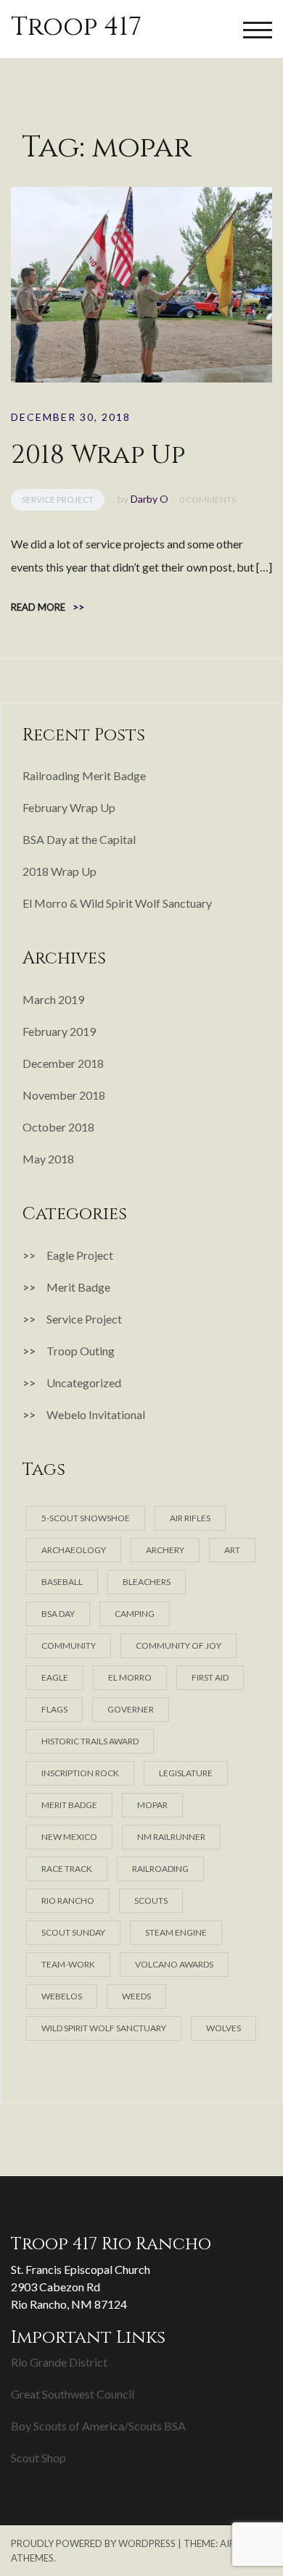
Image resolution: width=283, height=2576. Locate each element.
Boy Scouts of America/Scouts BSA (98, 2426)
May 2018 (48, 1159)
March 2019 (53, 999)
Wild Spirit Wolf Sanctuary (104, 2028)
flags (54, 1709)
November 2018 (64, 1095)
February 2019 (59, 1031)
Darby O (149, 499)
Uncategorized (84, 1383)
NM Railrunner (171, 1837)
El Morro (130, 1677)
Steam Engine (176, 1932)
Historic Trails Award (90, 1741)
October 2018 (58, 1127)
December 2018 (63, 1063)
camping (135, 1614)
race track (67, 1869)
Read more (48, 607)
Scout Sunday (73, 1932)
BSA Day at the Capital (79, 839)
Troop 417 (76, 27)
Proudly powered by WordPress (93, 2543)
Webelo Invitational (96, 1414)
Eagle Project (80, 1255)
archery (165, 1550)
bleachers (147, 1582)
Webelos (62, 1996)
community (69, 1645)
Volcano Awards (174, 1964)
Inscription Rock (80, 1773)
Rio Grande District (59, 2362)
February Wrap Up (69, 807)
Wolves (223, 2028)
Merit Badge (78, 1287)
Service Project (58, 499)
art (232, 1550)
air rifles (190, 1518)
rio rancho (68, 1900)
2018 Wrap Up (98, 455)
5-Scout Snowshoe (86, 1518)
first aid (210, 1677)
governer (131, 1709)
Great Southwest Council (73, 2394)
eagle (55, 1677)
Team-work (68, 1964)
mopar (152, 1805)
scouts (151, 1900)
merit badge (69, 1805)
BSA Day (58, 1614)
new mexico (69, 1837)
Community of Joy (179, 1645)
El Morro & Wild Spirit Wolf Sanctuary (117, 903)
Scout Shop (38, 2458)
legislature (186, 1773)
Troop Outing (81, 1351)
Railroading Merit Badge (84, 775)
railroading (160, 1869)
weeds (136, 1996)
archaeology (74, 1550)
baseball (62, 1582)
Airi (229, 2543)
